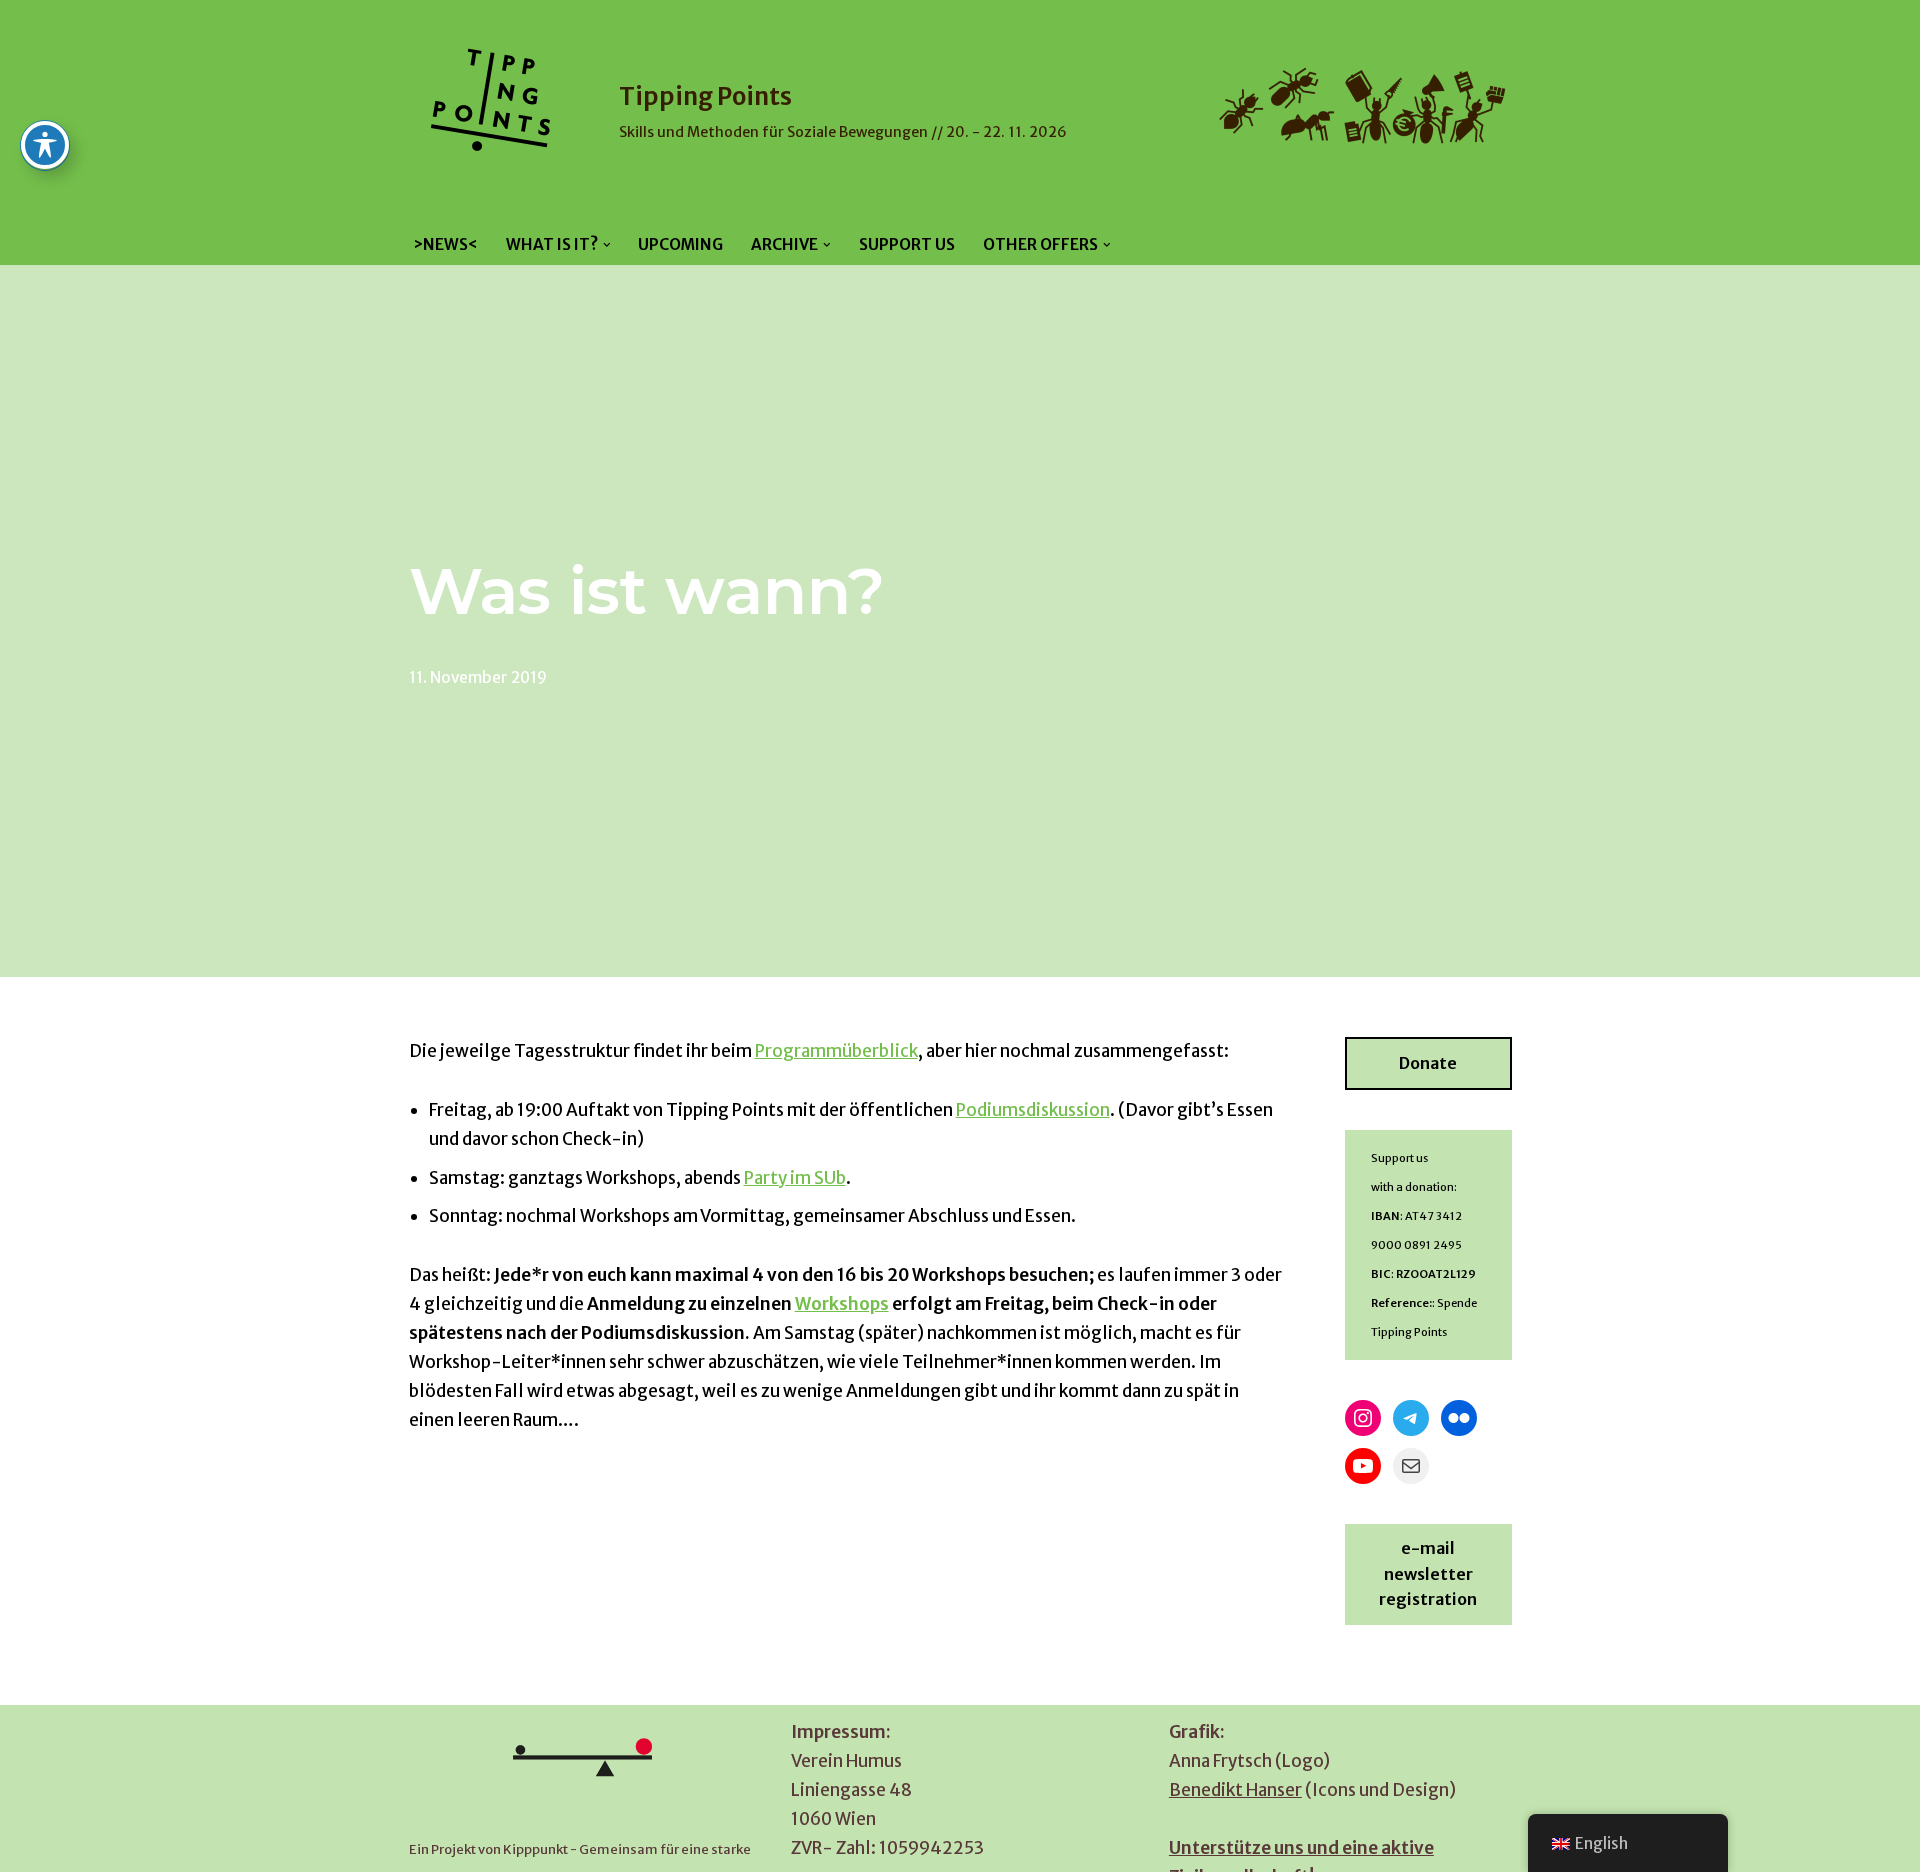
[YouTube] (1363, 1466)
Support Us (907, 244)
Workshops (842, 1304)
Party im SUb (795, 1178)
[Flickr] (1459, 1418)
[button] (607, 245)
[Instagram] (1363, 1418)
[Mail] (1411, 1466)
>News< (445, 244)
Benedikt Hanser (1235, 1790)
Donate (1428, 1063)
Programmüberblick (836, 1051)
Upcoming (680, 244)
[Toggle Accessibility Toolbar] (45, 145)
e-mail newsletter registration (1428, 1573)
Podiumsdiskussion (1033, 1110)
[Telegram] (1411, 1418)
